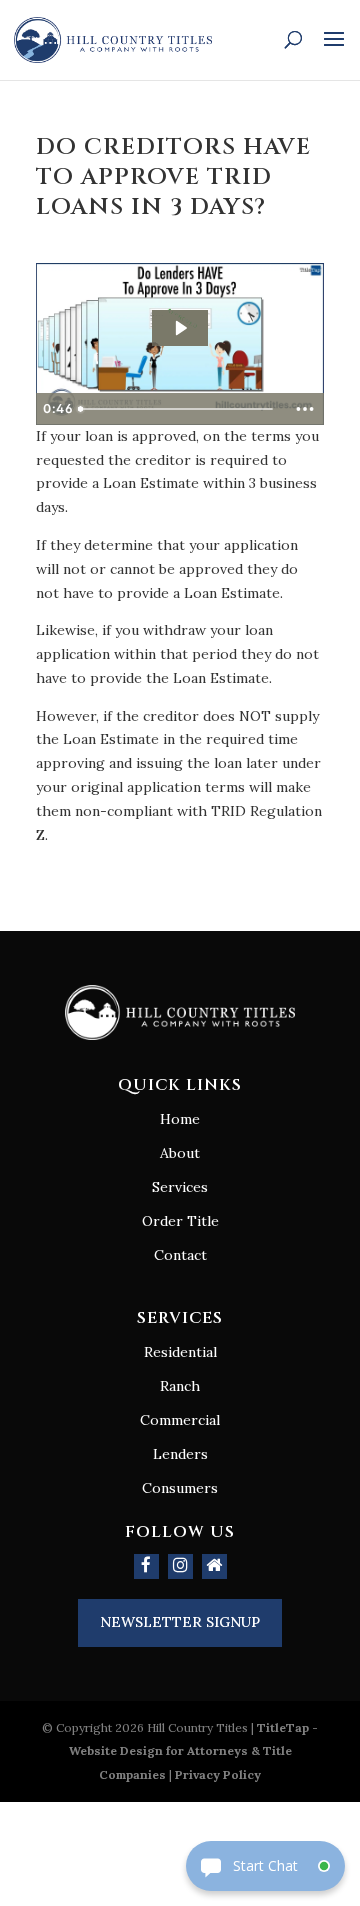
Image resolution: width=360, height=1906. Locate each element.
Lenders (180, 1454)
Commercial (180, 1420)
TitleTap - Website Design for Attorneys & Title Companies (194, 1751)
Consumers (180, 1488)
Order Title (180, 1221)
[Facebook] (146, 1566)
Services (180, 1187)
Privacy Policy (218, 1774)
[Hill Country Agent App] (214, 1566)
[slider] (178, 409)
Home (180, 1119)
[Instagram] (180, 1566)
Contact (180, 1255)
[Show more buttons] (305, 409)
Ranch (180, 1386)
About (180, 1153)
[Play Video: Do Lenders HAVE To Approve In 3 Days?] (180, 328)
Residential (180, 1352)
